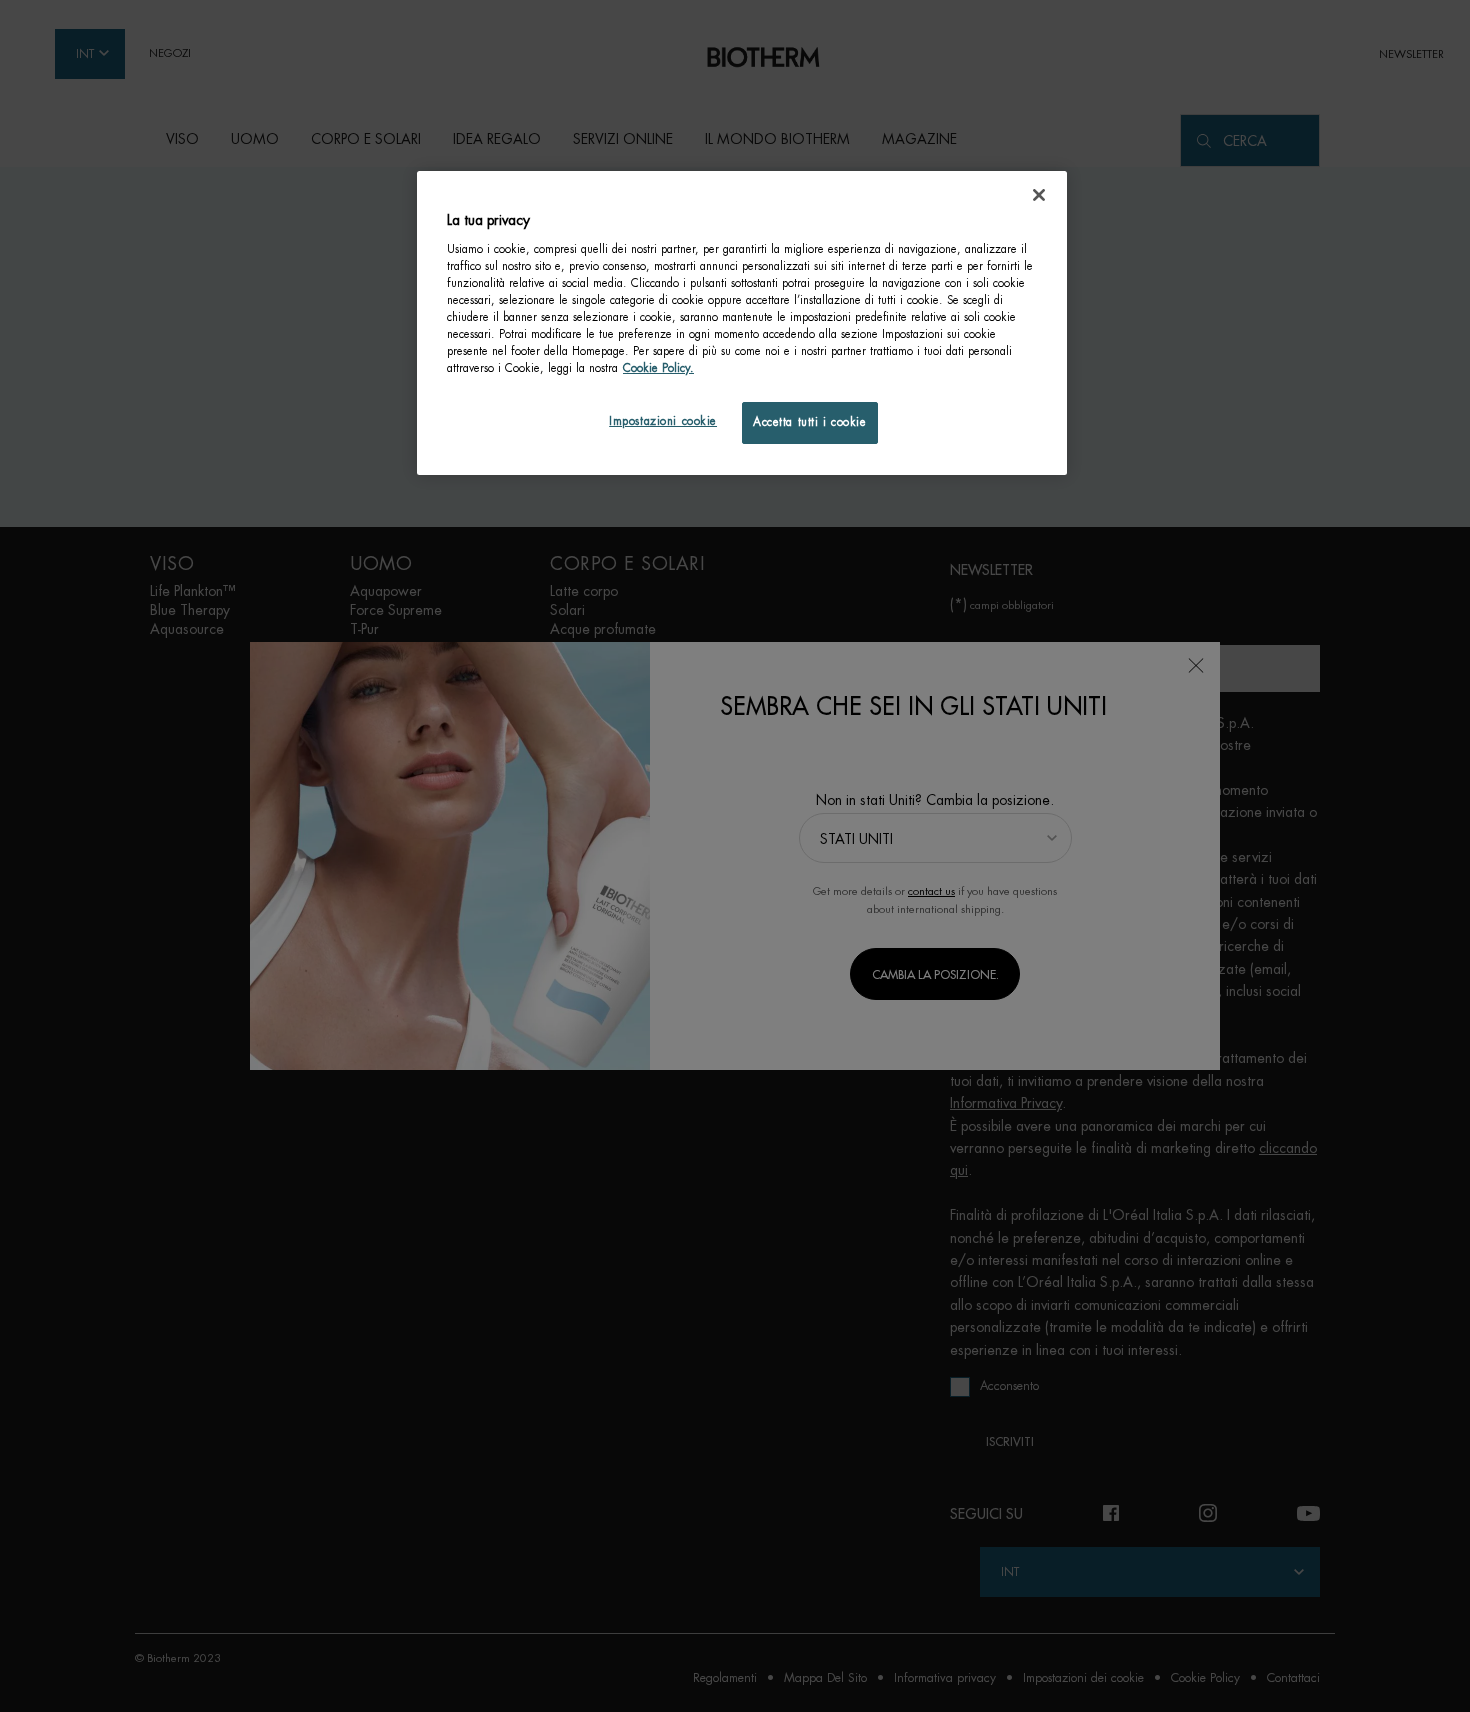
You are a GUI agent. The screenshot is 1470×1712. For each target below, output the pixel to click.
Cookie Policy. (658, 368)
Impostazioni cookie (663, 421)
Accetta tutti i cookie (810, 422)
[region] (742, 323)
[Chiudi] (1039, 195)
